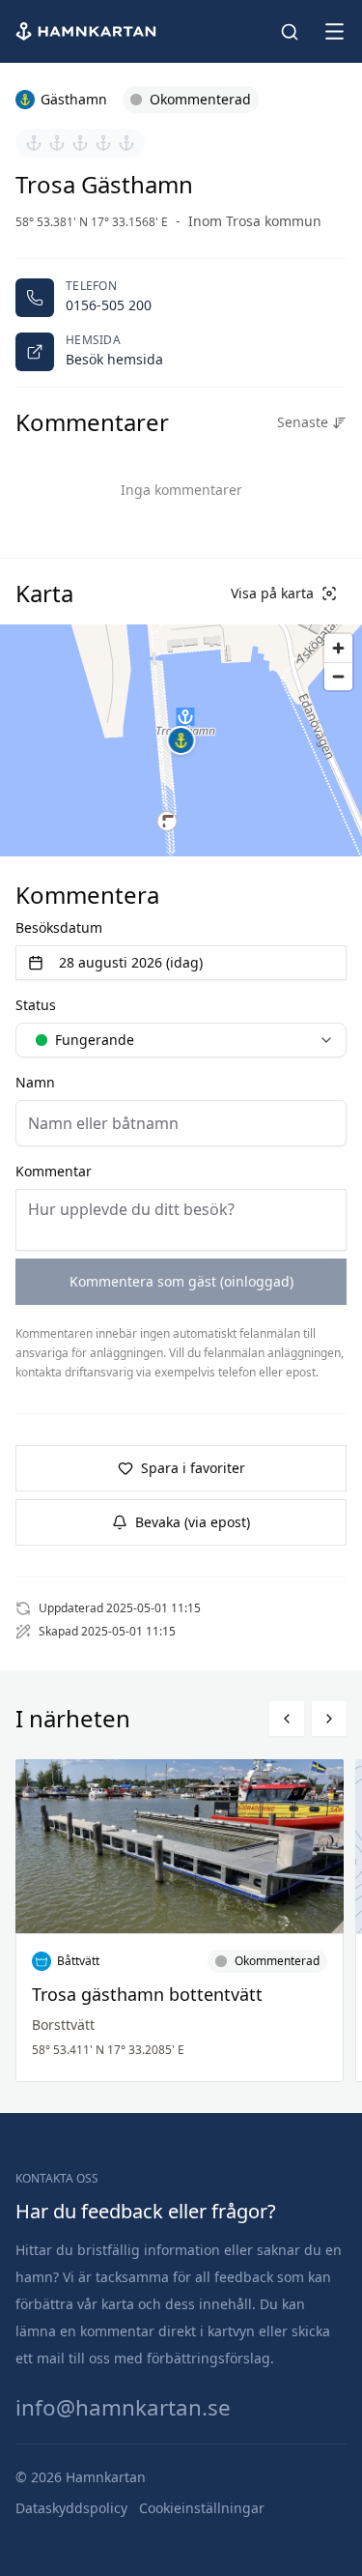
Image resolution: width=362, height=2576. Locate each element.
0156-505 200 (109, 305)
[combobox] (181, 1040)
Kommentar (54, 1171)
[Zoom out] (338, 676)
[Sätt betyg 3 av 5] (80, 143)
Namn (35, 1082)
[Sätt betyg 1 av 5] (34, 143)
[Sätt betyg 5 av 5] (126, 143)
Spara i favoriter (193, 1468)
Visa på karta (272, 593)
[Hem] (88, 31)
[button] (181, 740)
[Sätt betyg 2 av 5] (57, 143)
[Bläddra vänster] (287, 1719)
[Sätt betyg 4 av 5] (103, 143)
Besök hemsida (114, 359)
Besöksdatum (59, 927)
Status (36, 1005)
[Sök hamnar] (290, 32)
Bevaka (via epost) (193, 1522)
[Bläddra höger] (329, 1719)
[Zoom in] (338, 648)
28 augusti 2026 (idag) (131, 962)
